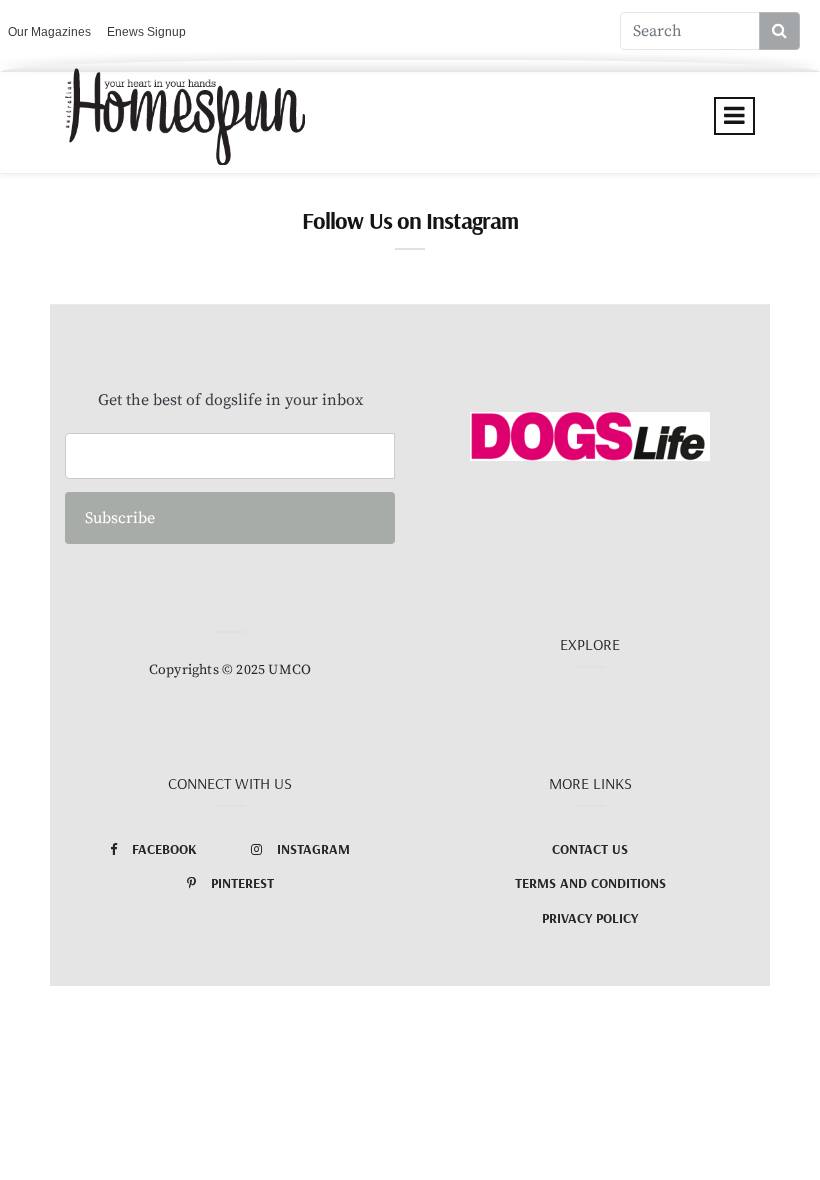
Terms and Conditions (590, 883)
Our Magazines (49, 32)
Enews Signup (146, 32)
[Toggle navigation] (734, 116)
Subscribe (120, 518)
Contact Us (590, 849)
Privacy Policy (590, 918)
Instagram (313, 849)
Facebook (164, 849)
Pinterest (242, 883)
